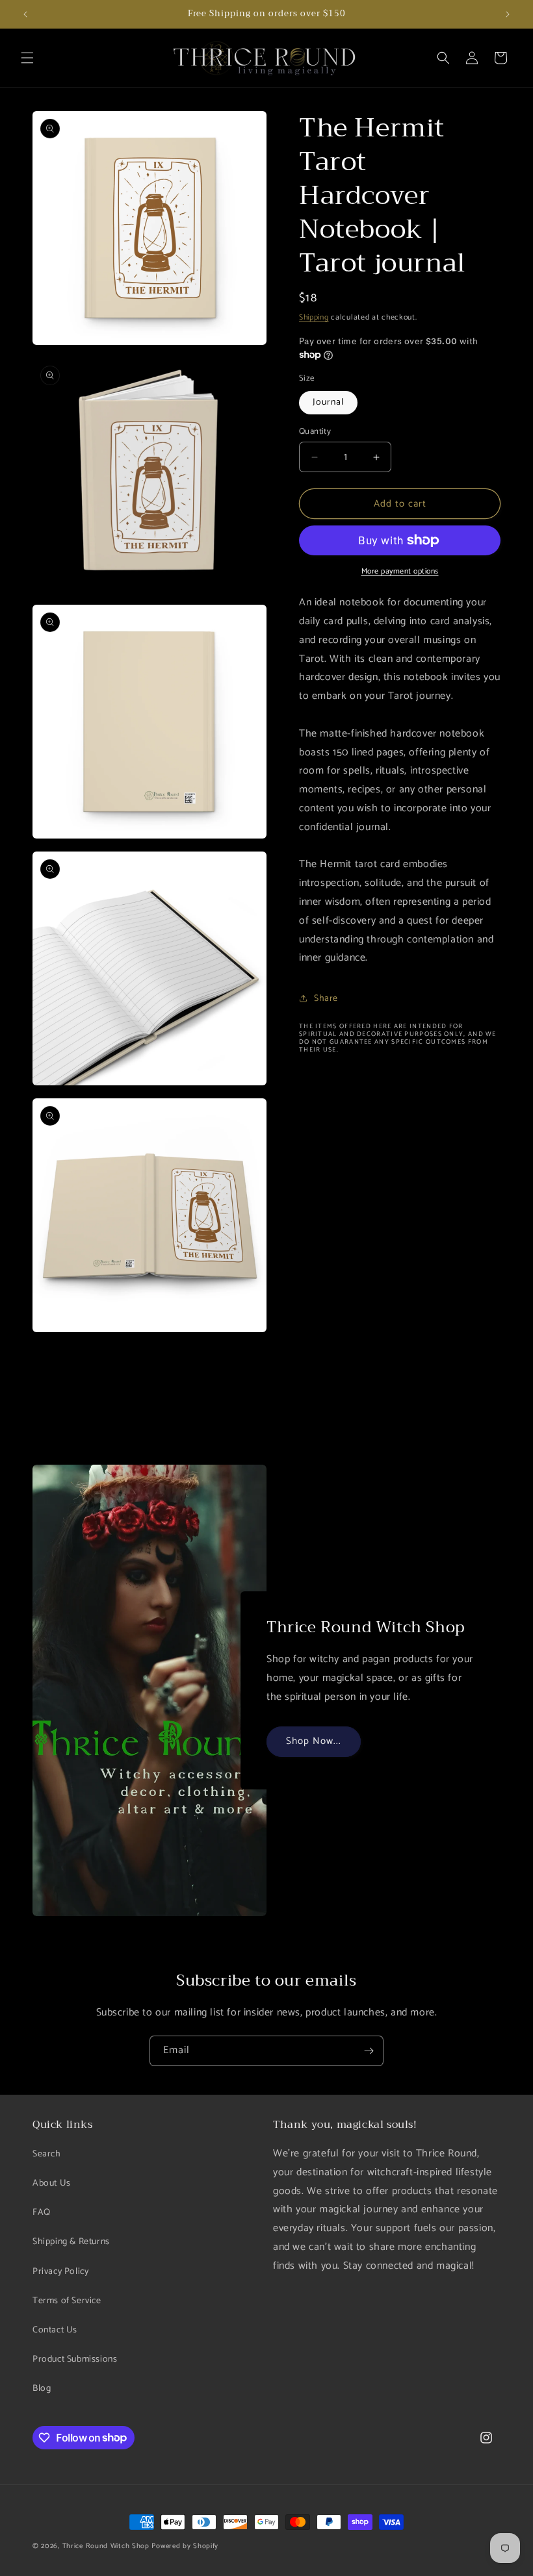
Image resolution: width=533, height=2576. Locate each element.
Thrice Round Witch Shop (106, 2546)
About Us (52, 2183)
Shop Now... (314, 1741)
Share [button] (326, 999)
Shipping (314, 317)
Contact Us (55, 2330)
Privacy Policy (60, 2272)
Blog (42, 2389)
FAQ (42, 2213)
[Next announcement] (508, 14)
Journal (328, 402)
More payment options (400, 572)
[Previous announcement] (25, 14)
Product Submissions (75, 2359)
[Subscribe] (369, 2051)
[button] (27, 58)
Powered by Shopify (185, 2546)
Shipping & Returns (71, 2242)
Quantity (315, 432)
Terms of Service (67, 2301)
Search (47, 2154)
